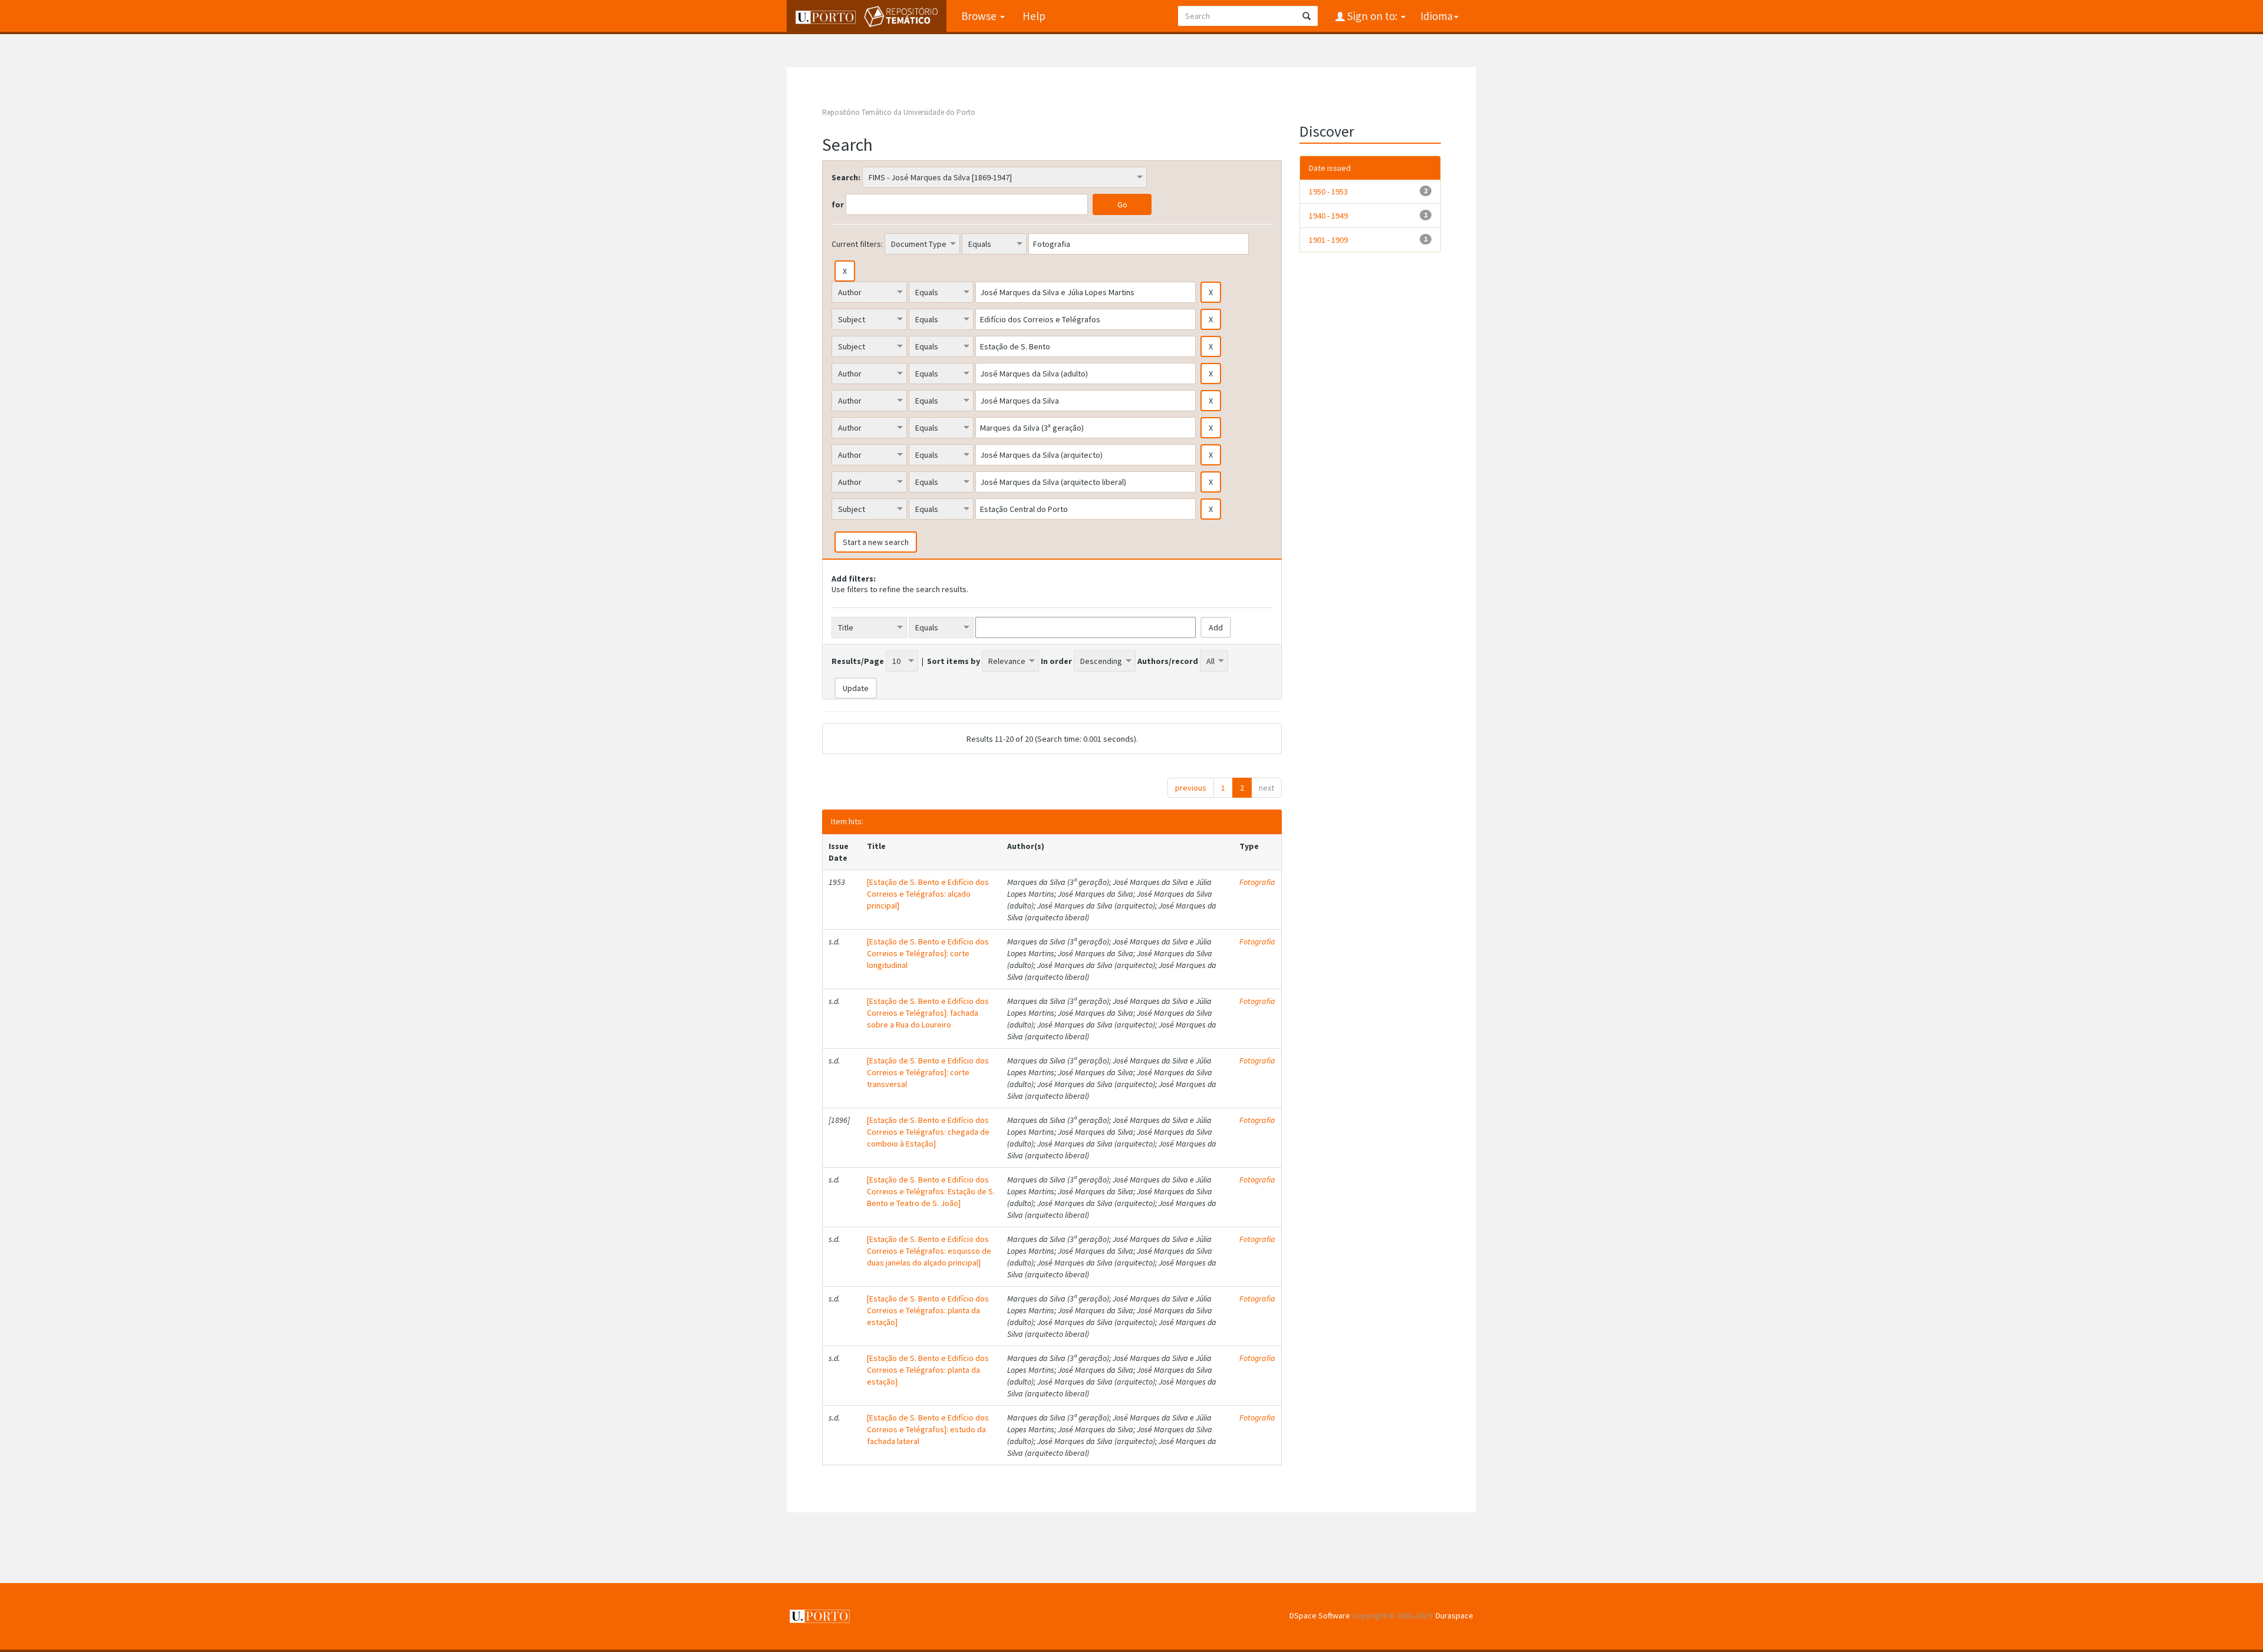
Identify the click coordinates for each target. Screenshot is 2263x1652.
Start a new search (876, 542)
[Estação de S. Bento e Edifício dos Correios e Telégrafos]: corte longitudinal (928, 953)
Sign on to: (1372, 16)
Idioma (1436, 16)
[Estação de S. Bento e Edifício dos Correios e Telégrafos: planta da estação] (928, 1310)
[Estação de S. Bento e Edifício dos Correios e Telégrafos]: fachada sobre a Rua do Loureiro (928, 1013)
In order (1056, 661)
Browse (980, 16)
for (838, 204)
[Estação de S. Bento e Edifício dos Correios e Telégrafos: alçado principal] (928, 894)
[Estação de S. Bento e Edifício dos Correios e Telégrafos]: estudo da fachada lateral (928, 1429)
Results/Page (858, 661)
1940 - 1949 (1328, 216)
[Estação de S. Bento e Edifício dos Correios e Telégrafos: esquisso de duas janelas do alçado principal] (929, 1251)
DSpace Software (1320, 1615)
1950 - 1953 (1328, 191)
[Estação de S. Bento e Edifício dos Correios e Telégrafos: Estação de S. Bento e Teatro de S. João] (931, 1191)
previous (1191, 788)
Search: (846, 177)
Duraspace (1454, 1615)
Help (1034, 16)
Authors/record (1168, 661)
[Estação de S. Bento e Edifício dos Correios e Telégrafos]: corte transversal (928, 1072)
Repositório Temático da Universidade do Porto (899, 112)
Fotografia (1257, 882)
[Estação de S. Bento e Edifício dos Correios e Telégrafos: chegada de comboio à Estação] (928, 1132)
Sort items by (954, 661)
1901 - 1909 (1328, 240)
